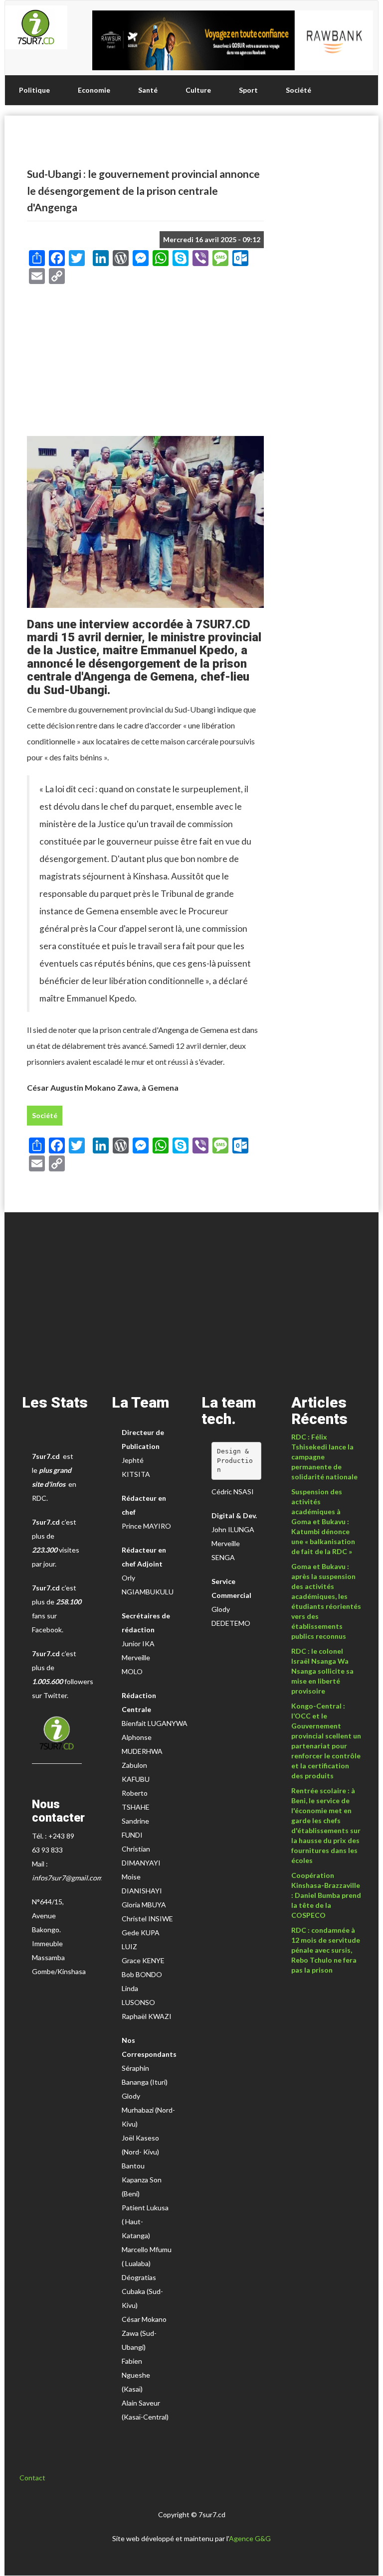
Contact (32, 2478)
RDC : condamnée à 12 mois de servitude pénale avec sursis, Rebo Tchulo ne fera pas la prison (326, 1950)
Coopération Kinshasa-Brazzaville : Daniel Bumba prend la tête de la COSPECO (326, 1895)
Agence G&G (250, 2538)
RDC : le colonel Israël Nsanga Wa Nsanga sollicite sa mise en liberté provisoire (322, 1671)
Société (298, 90)
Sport (248, 90)
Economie (94, 90)
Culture (198, 90)
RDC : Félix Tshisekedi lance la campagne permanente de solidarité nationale (324, 1457)
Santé (148, 90)
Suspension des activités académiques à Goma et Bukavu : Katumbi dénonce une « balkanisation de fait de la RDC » (323, 1521)
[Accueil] (36, 27)
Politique (34, 90)
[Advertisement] (145, 364)
